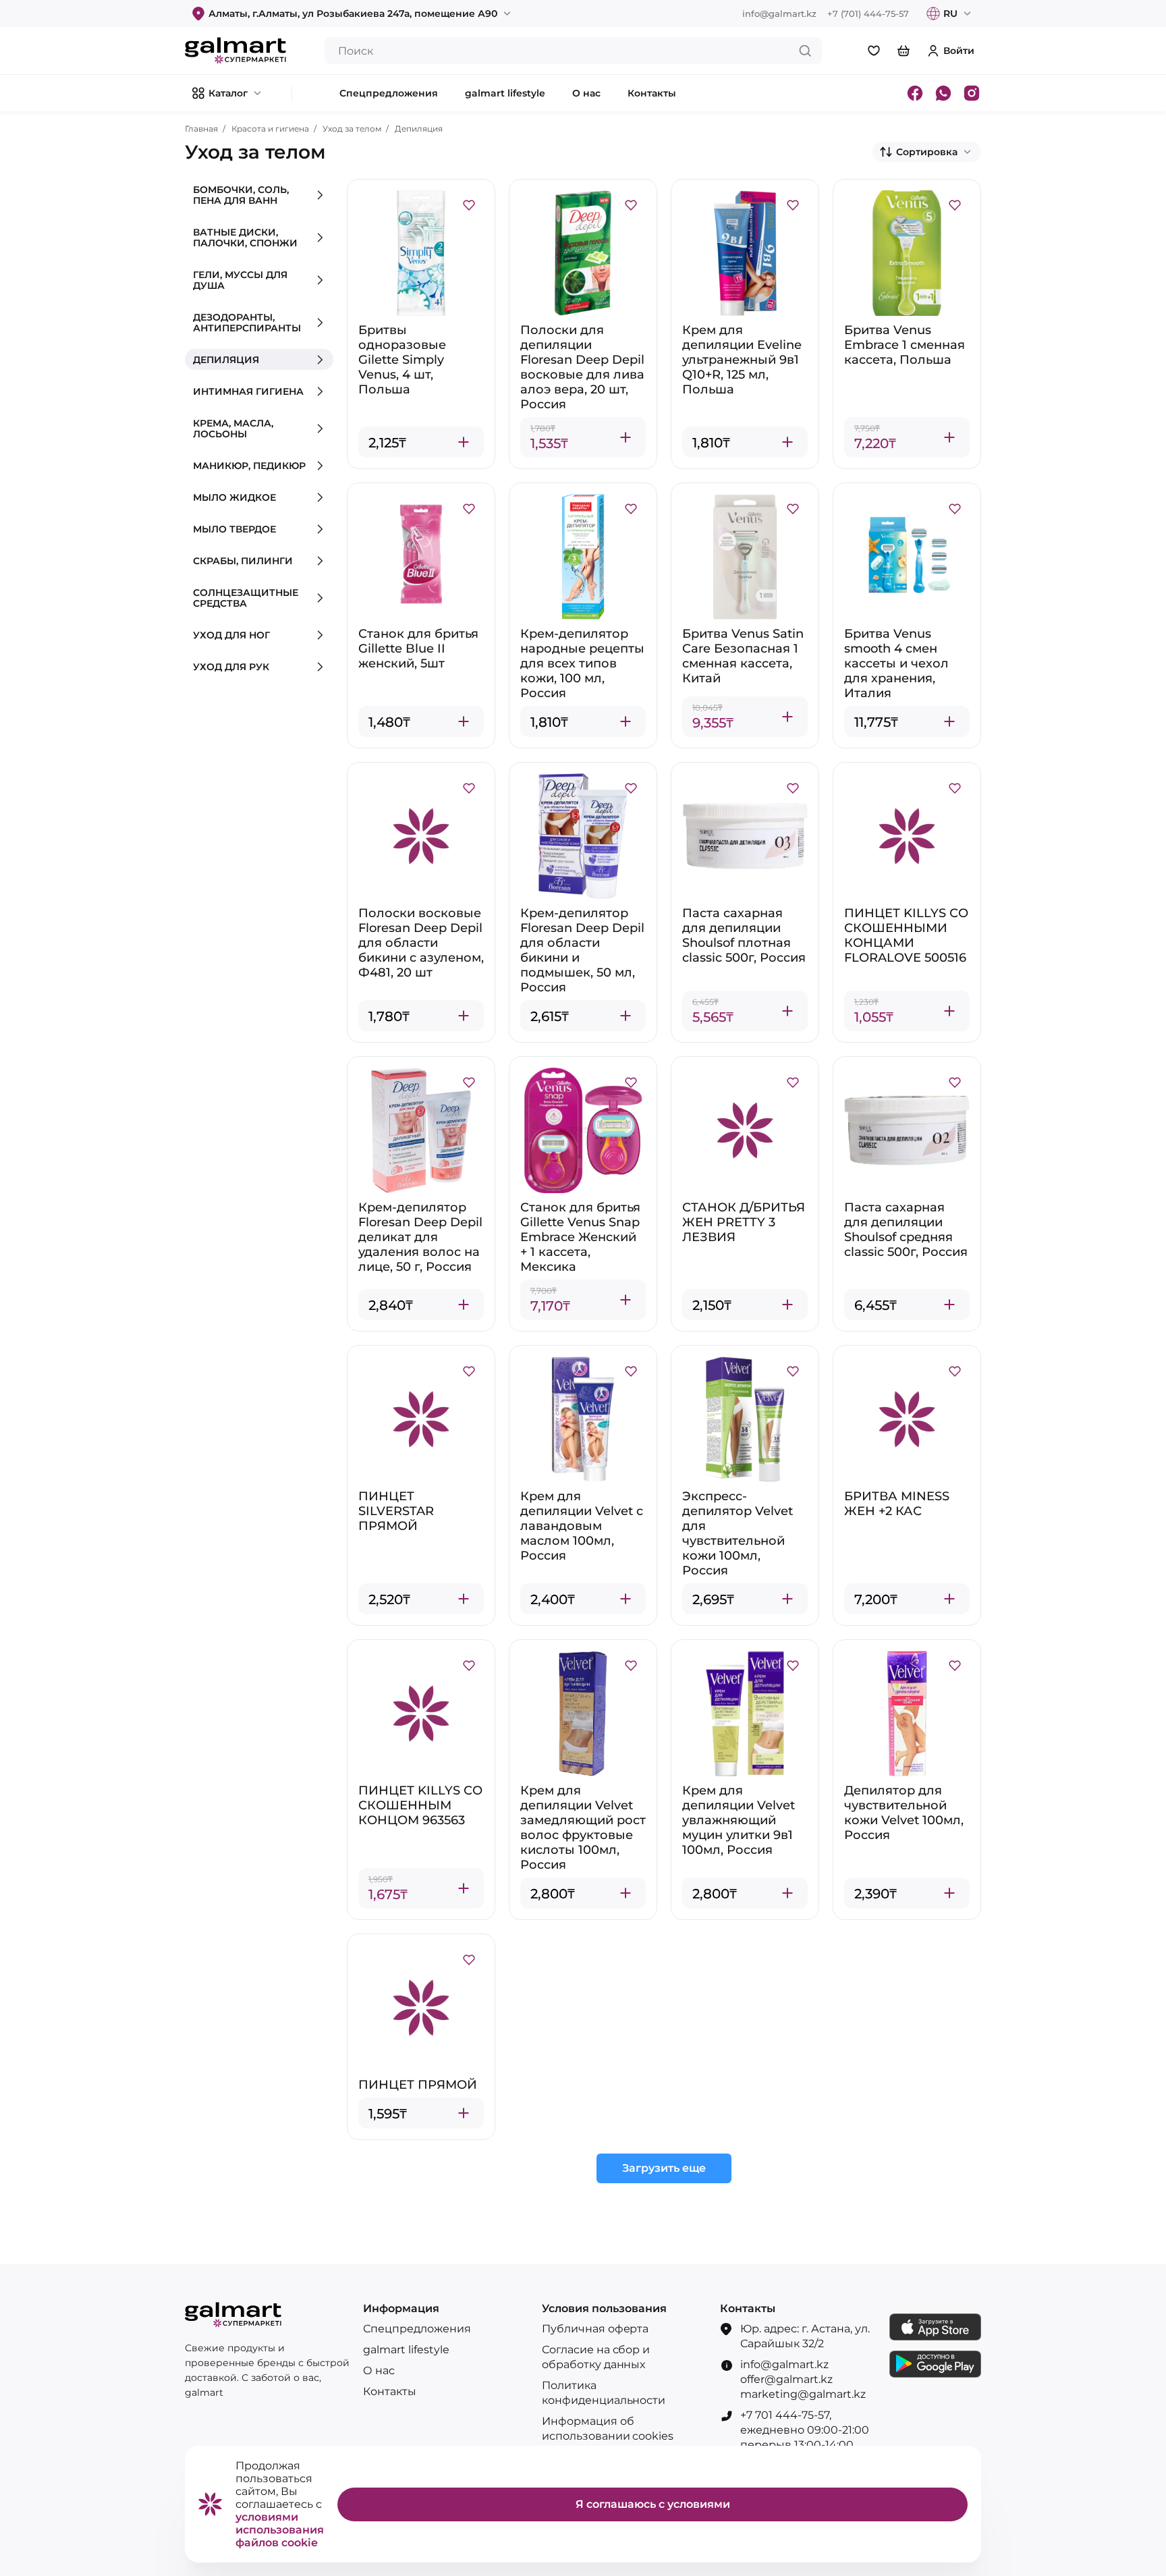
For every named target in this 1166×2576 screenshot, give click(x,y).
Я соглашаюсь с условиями (653, 2504)
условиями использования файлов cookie (280, 2530)
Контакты (390, 2391)
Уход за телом (352, 129)
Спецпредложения (417, 2329)
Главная (201, 129)
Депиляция (419, 129)
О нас (379, 2371)
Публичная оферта (595, 2329)
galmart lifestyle (406, 2350)
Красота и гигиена (270, 129)
